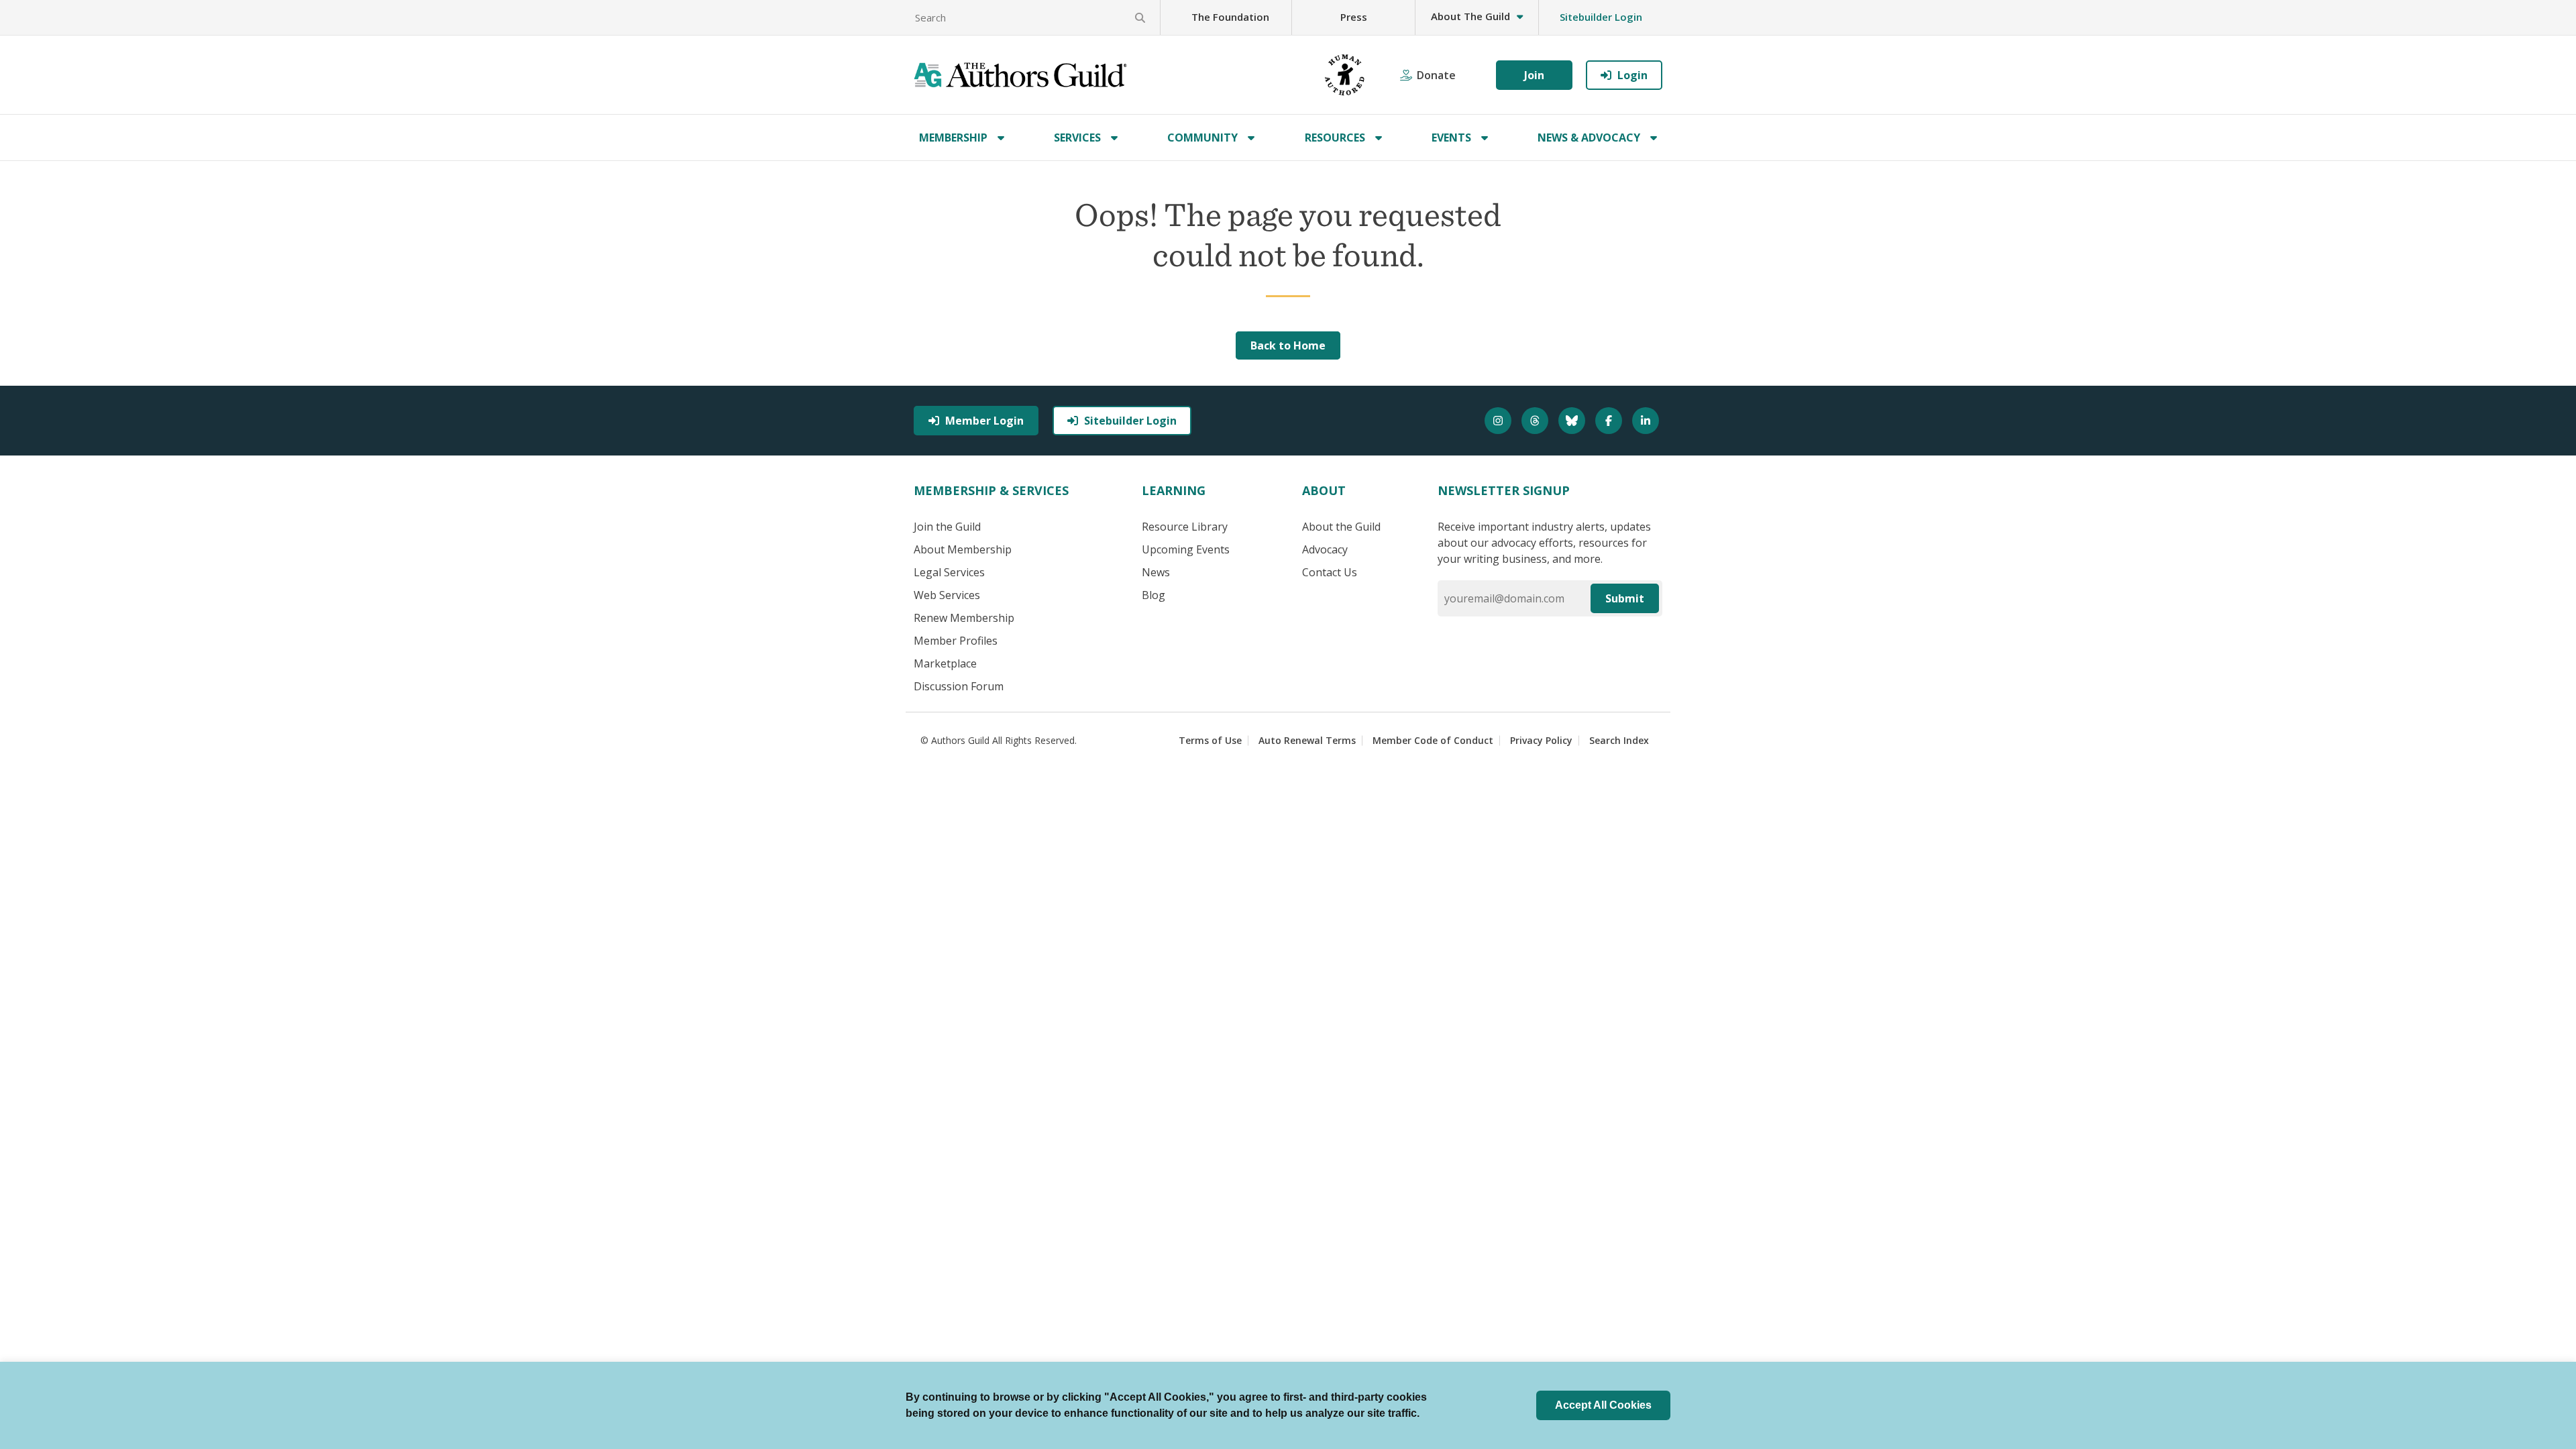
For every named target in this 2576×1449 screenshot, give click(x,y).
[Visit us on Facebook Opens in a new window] (1610, 421)
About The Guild (1470, 16)
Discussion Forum (959, 686)
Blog (1153, 595)
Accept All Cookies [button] (1603, 1405)
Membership (953, 138)
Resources (1335, 138)
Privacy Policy (1541, 740)
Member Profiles (956, 641)
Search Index (1619, 740)
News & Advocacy (1589, 138)
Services (1077, 138)
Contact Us (1330, 572)
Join (1534, 75)
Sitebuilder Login (1601, 17)
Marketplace (945, 663)
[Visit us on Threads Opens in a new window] (1537, 421)
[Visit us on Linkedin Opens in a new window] (1647, 421)
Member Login (984, 421)
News (1156, 572)
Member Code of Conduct (1433, 740)
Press (1354, 17)
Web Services (947, 595)
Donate (1436, 75)
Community (1202, 138)
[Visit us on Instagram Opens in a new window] (1500, 421)
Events (1451, 138)
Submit (1625, 598)
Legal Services (949, 572)
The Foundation (1230, 17)
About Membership (963, 549)
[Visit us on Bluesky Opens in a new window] (1573, 421)
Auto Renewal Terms (1307, 740)
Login (1632, 75)
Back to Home (1288, 345)
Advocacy (1325, 549)
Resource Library (1185, 527)
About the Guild (1341, 527)
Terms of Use (1210, 740)
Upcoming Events (1186, 549)
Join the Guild (947, 527)
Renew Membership (964, 618)
